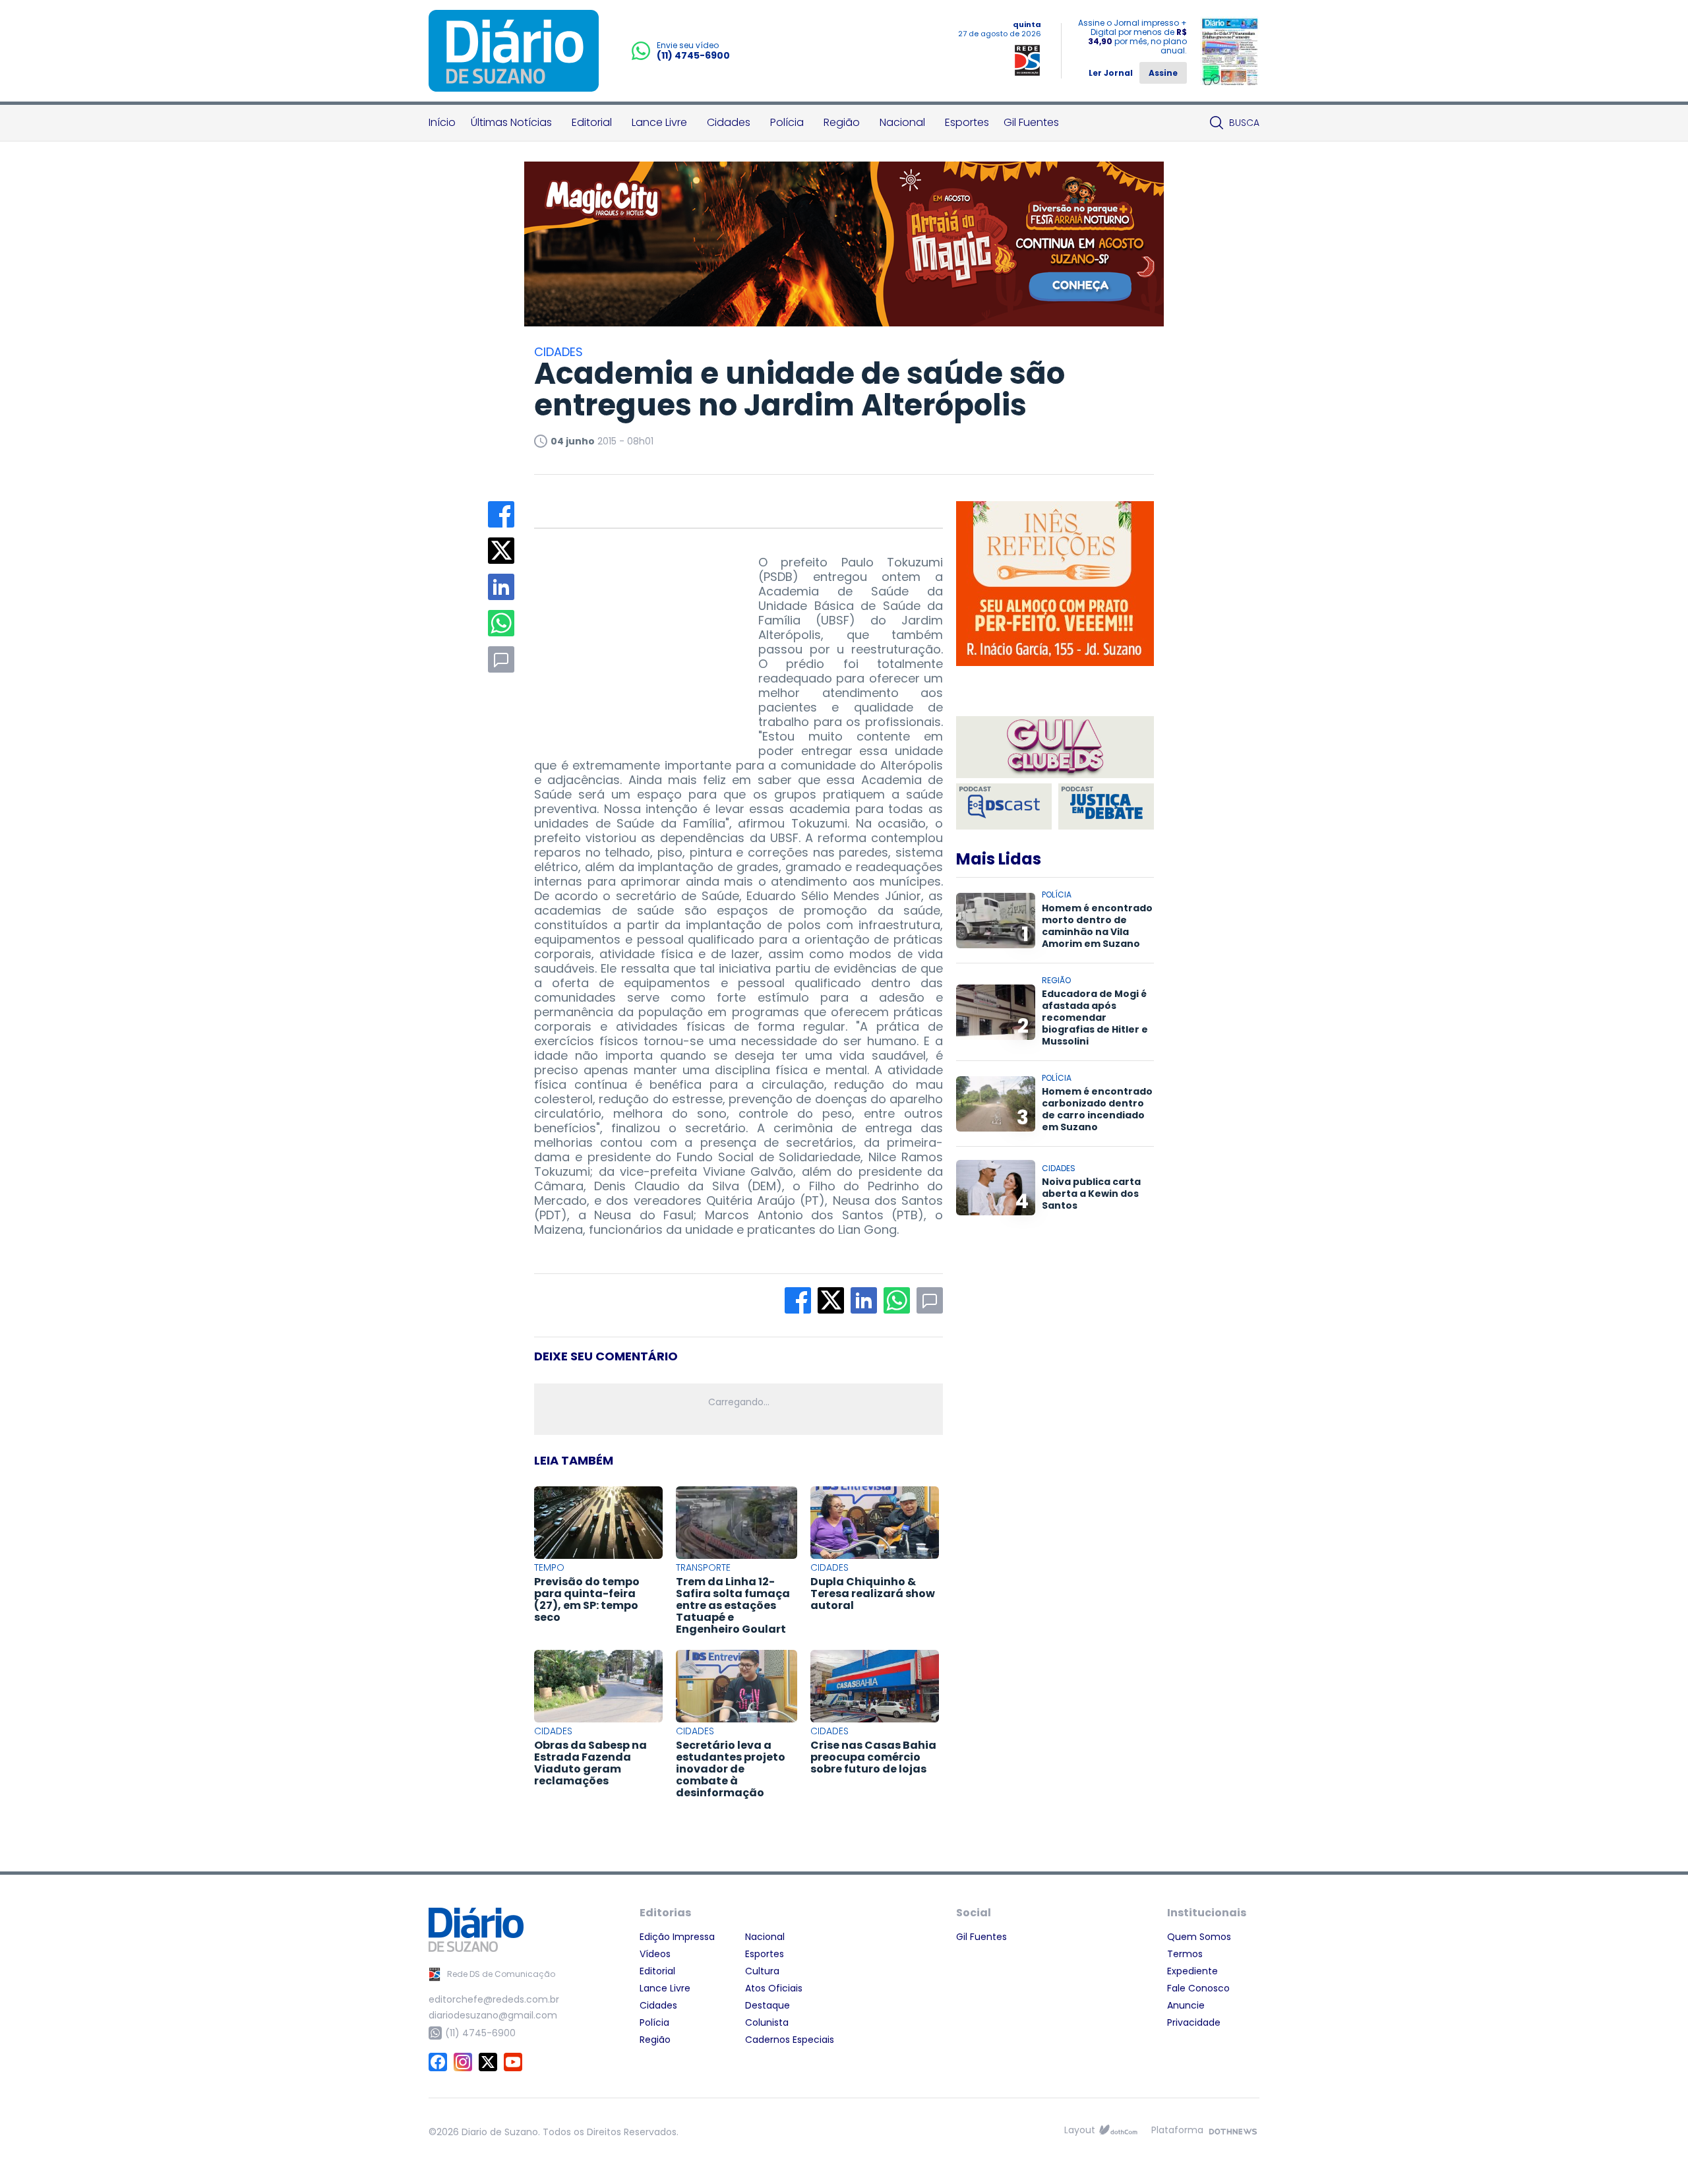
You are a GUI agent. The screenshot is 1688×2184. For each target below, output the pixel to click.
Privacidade (1194, 2022)
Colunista (767, 2022)
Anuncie (1186, 2005)
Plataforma (1177, 2130)
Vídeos (655, 1954)
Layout (1080, 2130)
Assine (1163, 73)
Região (842, 122)
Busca (1244, 123)
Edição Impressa (677, 1937)
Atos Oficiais (774, 1988)
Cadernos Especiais (790, 2040)
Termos (1185, 1954)
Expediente (1192, 1971)
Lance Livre (659, 122)
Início (442, 122)
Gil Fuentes (1031, 122)
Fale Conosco (1198, 1988)
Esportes (967, 122)
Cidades (729, 122)
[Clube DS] (1055, 748)
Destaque (768, 2005)
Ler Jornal (1111, 73)
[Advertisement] (633, 638)
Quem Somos (1199, 1937)
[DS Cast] (1004, 806)
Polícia (787, 122)
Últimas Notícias (511, 122)
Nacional (902, 122)
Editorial (592, 122)
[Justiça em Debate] (1106, 806)
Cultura (762, 1971)
